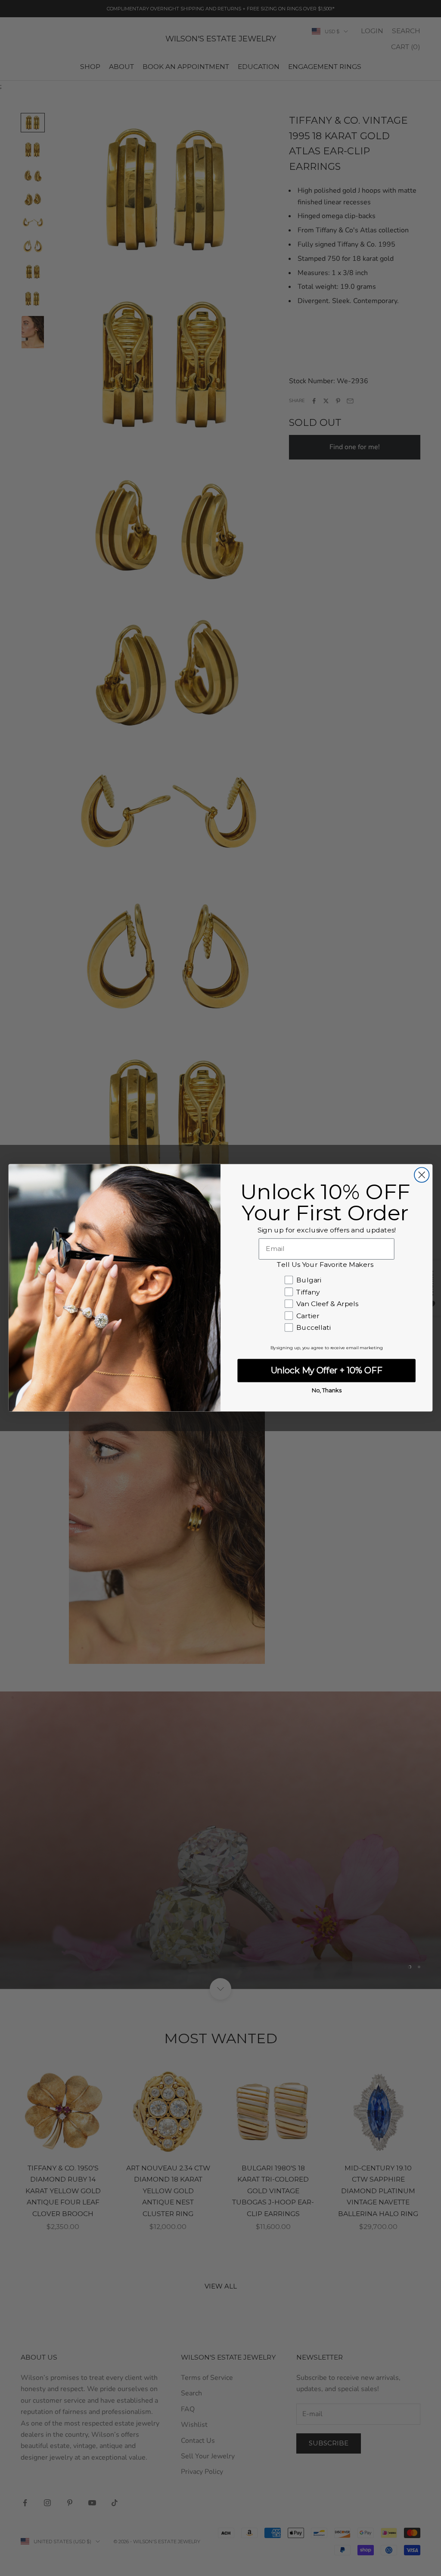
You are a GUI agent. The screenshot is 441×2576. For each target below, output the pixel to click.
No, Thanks (327, 1391)
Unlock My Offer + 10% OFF (327, 1371)
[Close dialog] (422, 1175)
